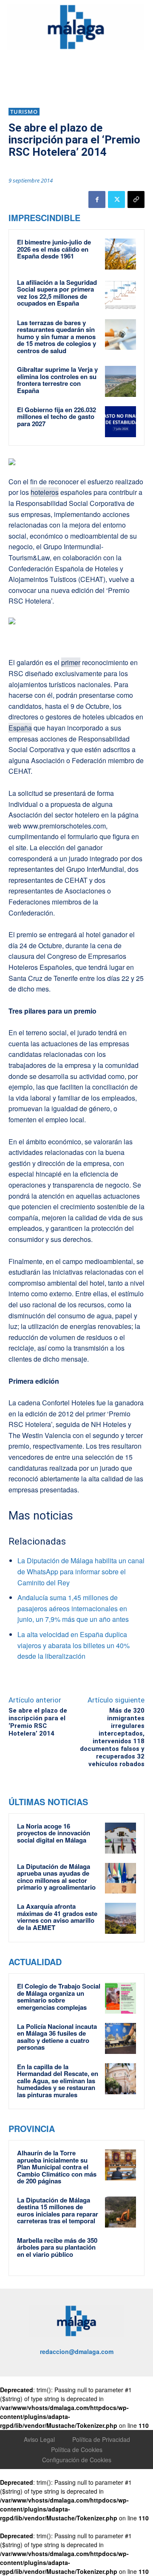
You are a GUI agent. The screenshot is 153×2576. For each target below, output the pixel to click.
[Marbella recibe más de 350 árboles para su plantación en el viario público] (120, 2252)
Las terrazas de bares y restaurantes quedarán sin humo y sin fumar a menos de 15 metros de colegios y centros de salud (57, 337)
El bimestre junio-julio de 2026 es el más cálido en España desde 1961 (54, 249)
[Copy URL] (136, 199)
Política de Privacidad (101, 2439)
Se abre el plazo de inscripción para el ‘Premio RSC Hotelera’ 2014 (38, 1722)
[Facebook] (97, 199)
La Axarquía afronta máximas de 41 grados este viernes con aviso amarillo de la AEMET (57, 1917)
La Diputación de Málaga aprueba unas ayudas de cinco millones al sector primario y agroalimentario (56, 1877)
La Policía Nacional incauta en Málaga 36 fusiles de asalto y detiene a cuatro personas (57, 2037)
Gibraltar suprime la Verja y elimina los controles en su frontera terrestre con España (57, 380)
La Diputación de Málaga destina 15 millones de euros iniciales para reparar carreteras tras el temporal (58, 2211)
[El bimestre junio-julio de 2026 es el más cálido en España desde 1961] (120, 254)
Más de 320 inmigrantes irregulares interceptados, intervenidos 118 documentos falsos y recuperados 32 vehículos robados (112, 1737)
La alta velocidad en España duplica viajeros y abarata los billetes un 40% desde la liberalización (74, 1645)
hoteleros (45, 492)
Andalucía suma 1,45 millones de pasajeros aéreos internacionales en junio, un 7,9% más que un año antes (73, 1608)
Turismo (24, 112)
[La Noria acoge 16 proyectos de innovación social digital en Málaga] (120, 1838)
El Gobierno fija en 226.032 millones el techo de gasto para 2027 (57, 417)
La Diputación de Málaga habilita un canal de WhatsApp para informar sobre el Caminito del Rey (81, 1571)
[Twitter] (116, 199)
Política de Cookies (77, 2450)
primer (71, 662)
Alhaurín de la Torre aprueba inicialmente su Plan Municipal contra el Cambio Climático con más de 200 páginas (57, 2167)
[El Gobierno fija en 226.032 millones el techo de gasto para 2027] (120, 422)
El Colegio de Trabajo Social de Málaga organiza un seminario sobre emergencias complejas (59, 1997)
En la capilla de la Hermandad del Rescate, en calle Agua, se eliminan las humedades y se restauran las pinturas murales (58, 2081)
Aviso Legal (39, 2439)
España (20, 728)
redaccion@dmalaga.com (77, 2351)
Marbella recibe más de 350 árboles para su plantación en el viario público (57, 2247)
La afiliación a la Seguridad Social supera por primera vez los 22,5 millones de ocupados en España (57, 293)
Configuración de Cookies (77, 2460)
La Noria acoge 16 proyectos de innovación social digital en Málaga (54, 1833)
